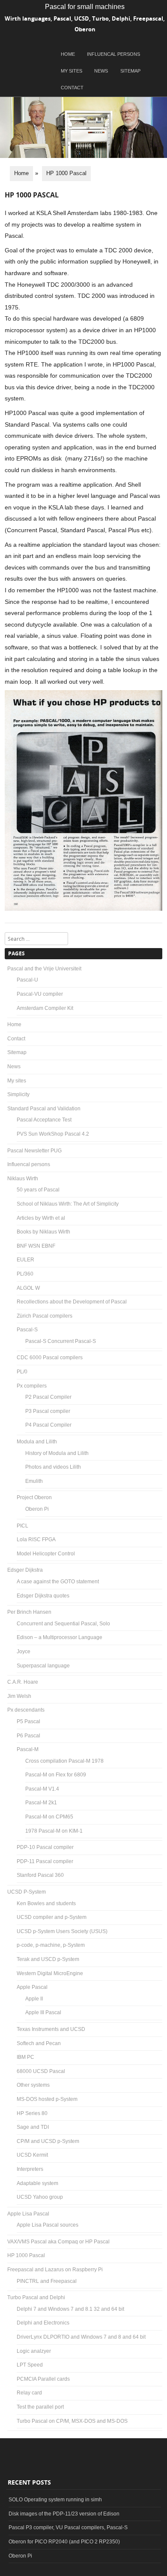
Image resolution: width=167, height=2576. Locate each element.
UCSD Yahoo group (40, 2197)
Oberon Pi (37, 1509)
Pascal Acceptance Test (44, 1120)
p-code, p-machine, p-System (51, 1945)
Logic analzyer (34, 2351)
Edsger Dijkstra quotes (43, 1596)
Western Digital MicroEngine (50, 1973)
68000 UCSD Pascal (41, 2071)
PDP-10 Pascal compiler (45, 1847)
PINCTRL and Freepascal (47, 2281)
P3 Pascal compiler (48, 1411)
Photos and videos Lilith (53, 1467)
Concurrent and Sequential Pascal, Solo (63, 1624)
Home (68, 54)
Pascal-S (27, 1330)
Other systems (33, 2085)
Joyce (24, 1652)
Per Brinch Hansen (29, 1612)
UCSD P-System (27, 1892)
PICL (22, 1526)
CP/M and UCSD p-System (48, 2141)
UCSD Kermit (32, 2155)
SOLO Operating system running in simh (55, 2500)
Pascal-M (28, 1749)
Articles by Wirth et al (41, 1218)
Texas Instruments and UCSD (51, 2029)
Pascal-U (27, 980)
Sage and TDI (33, 2127)
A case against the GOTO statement (58, 1582)
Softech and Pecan (39, 2043)
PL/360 (25, 1274)
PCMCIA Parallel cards (43, 2379)
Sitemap (130, 71)
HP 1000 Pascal (26, 2255)
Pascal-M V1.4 (42, 1789)
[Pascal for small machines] (83, 156)
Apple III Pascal (43, 2012)
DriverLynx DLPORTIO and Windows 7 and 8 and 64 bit (81, 2337)
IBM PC (25, 2057)
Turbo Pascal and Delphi (36, 2297)
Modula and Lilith (37, 1442)
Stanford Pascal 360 (40, 1875)
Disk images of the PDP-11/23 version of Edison (64, 2514)
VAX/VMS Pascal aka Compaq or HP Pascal (58, 2242)
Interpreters (30, 2169)
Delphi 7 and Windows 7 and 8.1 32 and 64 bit (70, 2309)
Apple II (34, 1999)
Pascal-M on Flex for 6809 (56, 1775)
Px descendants (26, 1710)
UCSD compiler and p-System (52, 1917)
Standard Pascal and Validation (44, 1109)
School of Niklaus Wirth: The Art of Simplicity (68, 1204)
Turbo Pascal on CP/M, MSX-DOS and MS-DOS (72, 2421)
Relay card (29, 2393)
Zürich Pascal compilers (45, 1316)
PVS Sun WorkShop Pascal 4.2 (53, 1134)
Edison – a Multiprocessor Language (60, 1637)
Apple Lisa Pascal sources (48, 2225)
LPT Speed (30, 2365)
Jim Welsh (19, 1696)
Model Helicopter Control (46, 1554)
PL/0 (22, 1372)
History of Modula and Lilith (57, 1453)
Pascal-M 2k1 (41, 1803)
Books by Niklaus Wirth (43, 1232)
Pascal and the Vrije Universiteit (44, 969)
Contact (72, 88)
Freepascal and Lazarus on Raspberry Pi (55, 2270)
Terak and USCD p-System (48, 1959)
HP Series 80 (32, 2113)
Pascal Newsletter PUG (34, 1151)
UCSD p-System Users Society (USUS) (62, 1931)
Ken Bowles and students (46, 1903)
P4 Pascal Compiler (48, 1425)
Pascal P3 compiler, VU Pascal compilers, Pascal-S (68, 2528)
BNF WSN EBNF (36, 1246)
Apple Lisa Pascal (28, 2214)
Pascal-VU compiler (40, 994)
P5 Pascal (28, 1721)
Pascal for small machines (85, 7)
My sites (72, 71)
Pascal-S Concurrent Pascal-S (61, 1341)
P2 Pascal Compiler (48, 1397)
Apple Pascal (32, 1987)
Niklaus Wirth (23, 1179)
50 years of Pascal (38, 1190)
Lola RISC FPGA (36, 1540)
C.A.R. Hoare (23, 1682)
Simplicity (18, 1094)
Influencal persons (113, 54)
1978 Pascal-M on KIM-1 (54, 1831)
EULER (25, 1260)
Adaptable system (37, 2183)
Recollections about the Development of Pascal (72, 1302)
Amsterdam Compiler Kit (45, 1008)
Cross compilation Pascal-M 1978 (64, 1761)
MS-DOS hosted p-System (47, 2099)
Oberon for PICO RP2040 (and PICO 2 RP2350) (64, 2542)
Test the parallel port (40, 2407)
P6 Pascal (28, 1736)
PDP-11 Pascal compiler (45, 1861)
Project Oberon (34, 1497)
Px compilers (32, 1386)
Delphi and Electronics (43, 2323)
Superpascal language (43, 1666)
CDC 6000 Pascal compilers (50, 1358)
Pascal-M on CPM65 (49, 1817)
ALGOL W (28, 1288)
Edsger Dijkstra (25, 1570)
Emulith (34, 1481)
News (101, 71)
